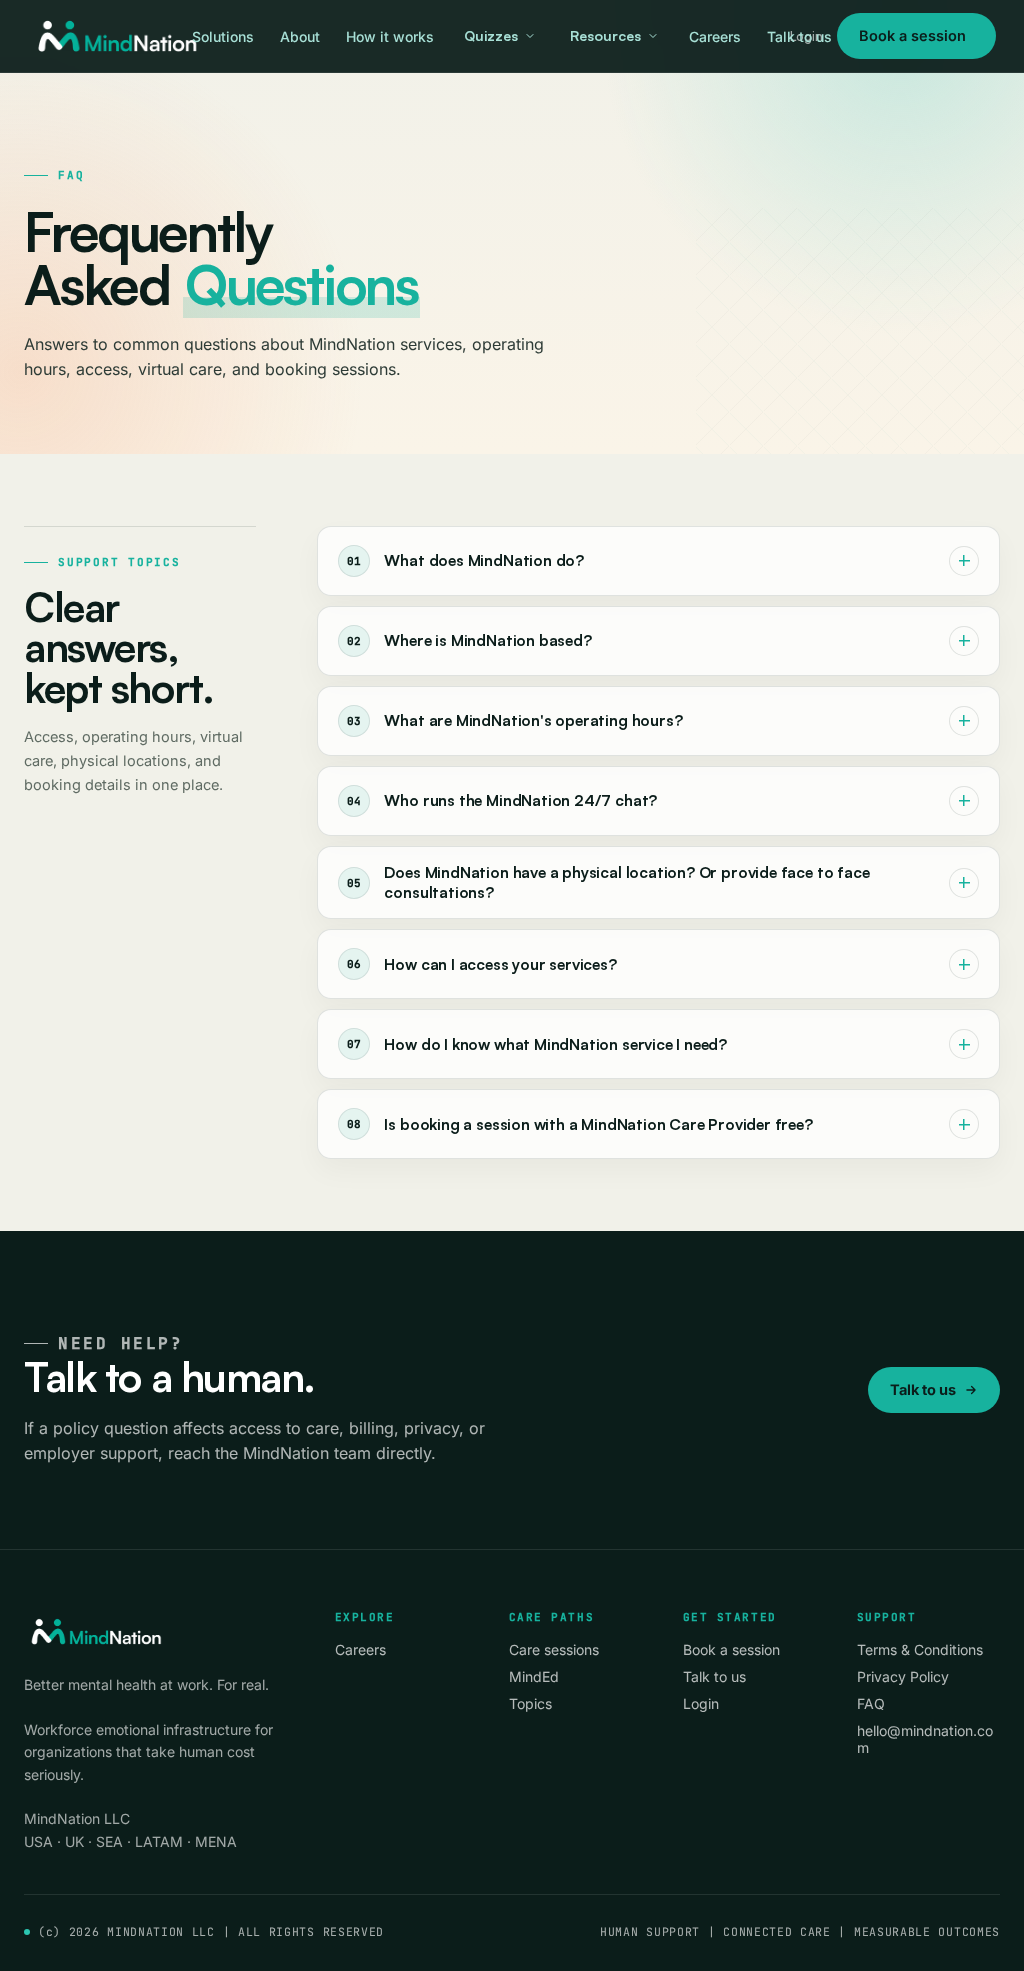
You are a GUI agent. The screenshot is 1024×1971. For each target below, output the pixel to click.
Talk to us (799, 36)
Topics (530, 1703)
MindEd (534, 1676)
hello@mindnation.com (925, 1739)
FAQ (871, 1703)
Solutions (223, 36)
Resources (605, 35)
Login (701, 1703)
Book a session (912, 35)
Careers (715, 36)
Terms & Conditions (920, 1649)
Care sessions (554, 1649)
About (300, 36)
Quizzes (491, 35)
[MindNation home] (117, 36)
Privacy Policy (903, 1676)
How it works (390, 36)
